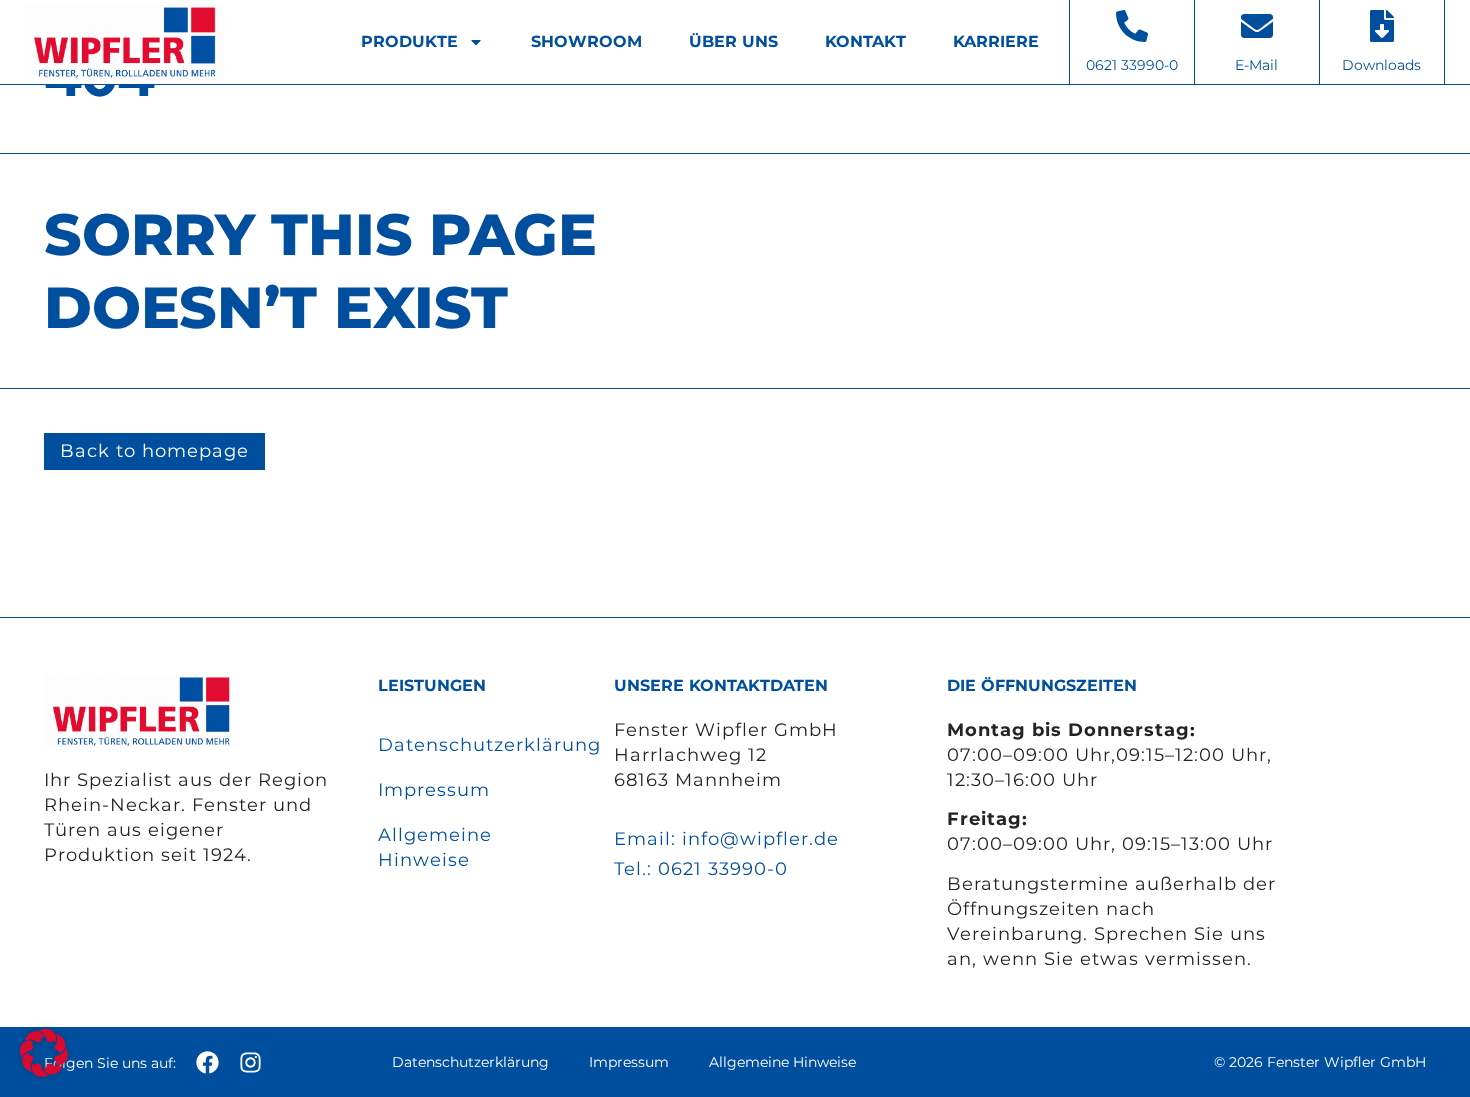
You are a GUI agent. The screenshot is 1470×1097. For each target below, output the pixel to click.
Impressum (434, 790)
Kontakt (865, 41)
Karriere (996, 41)
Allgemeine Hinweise (435, 847)
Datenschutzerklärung (475, 745)
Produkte (409, 41)
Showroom (586, 41)
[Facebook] (207, 1062)
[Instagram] (250, 1062)
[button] (44, 1053)
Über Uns (733, 41)
